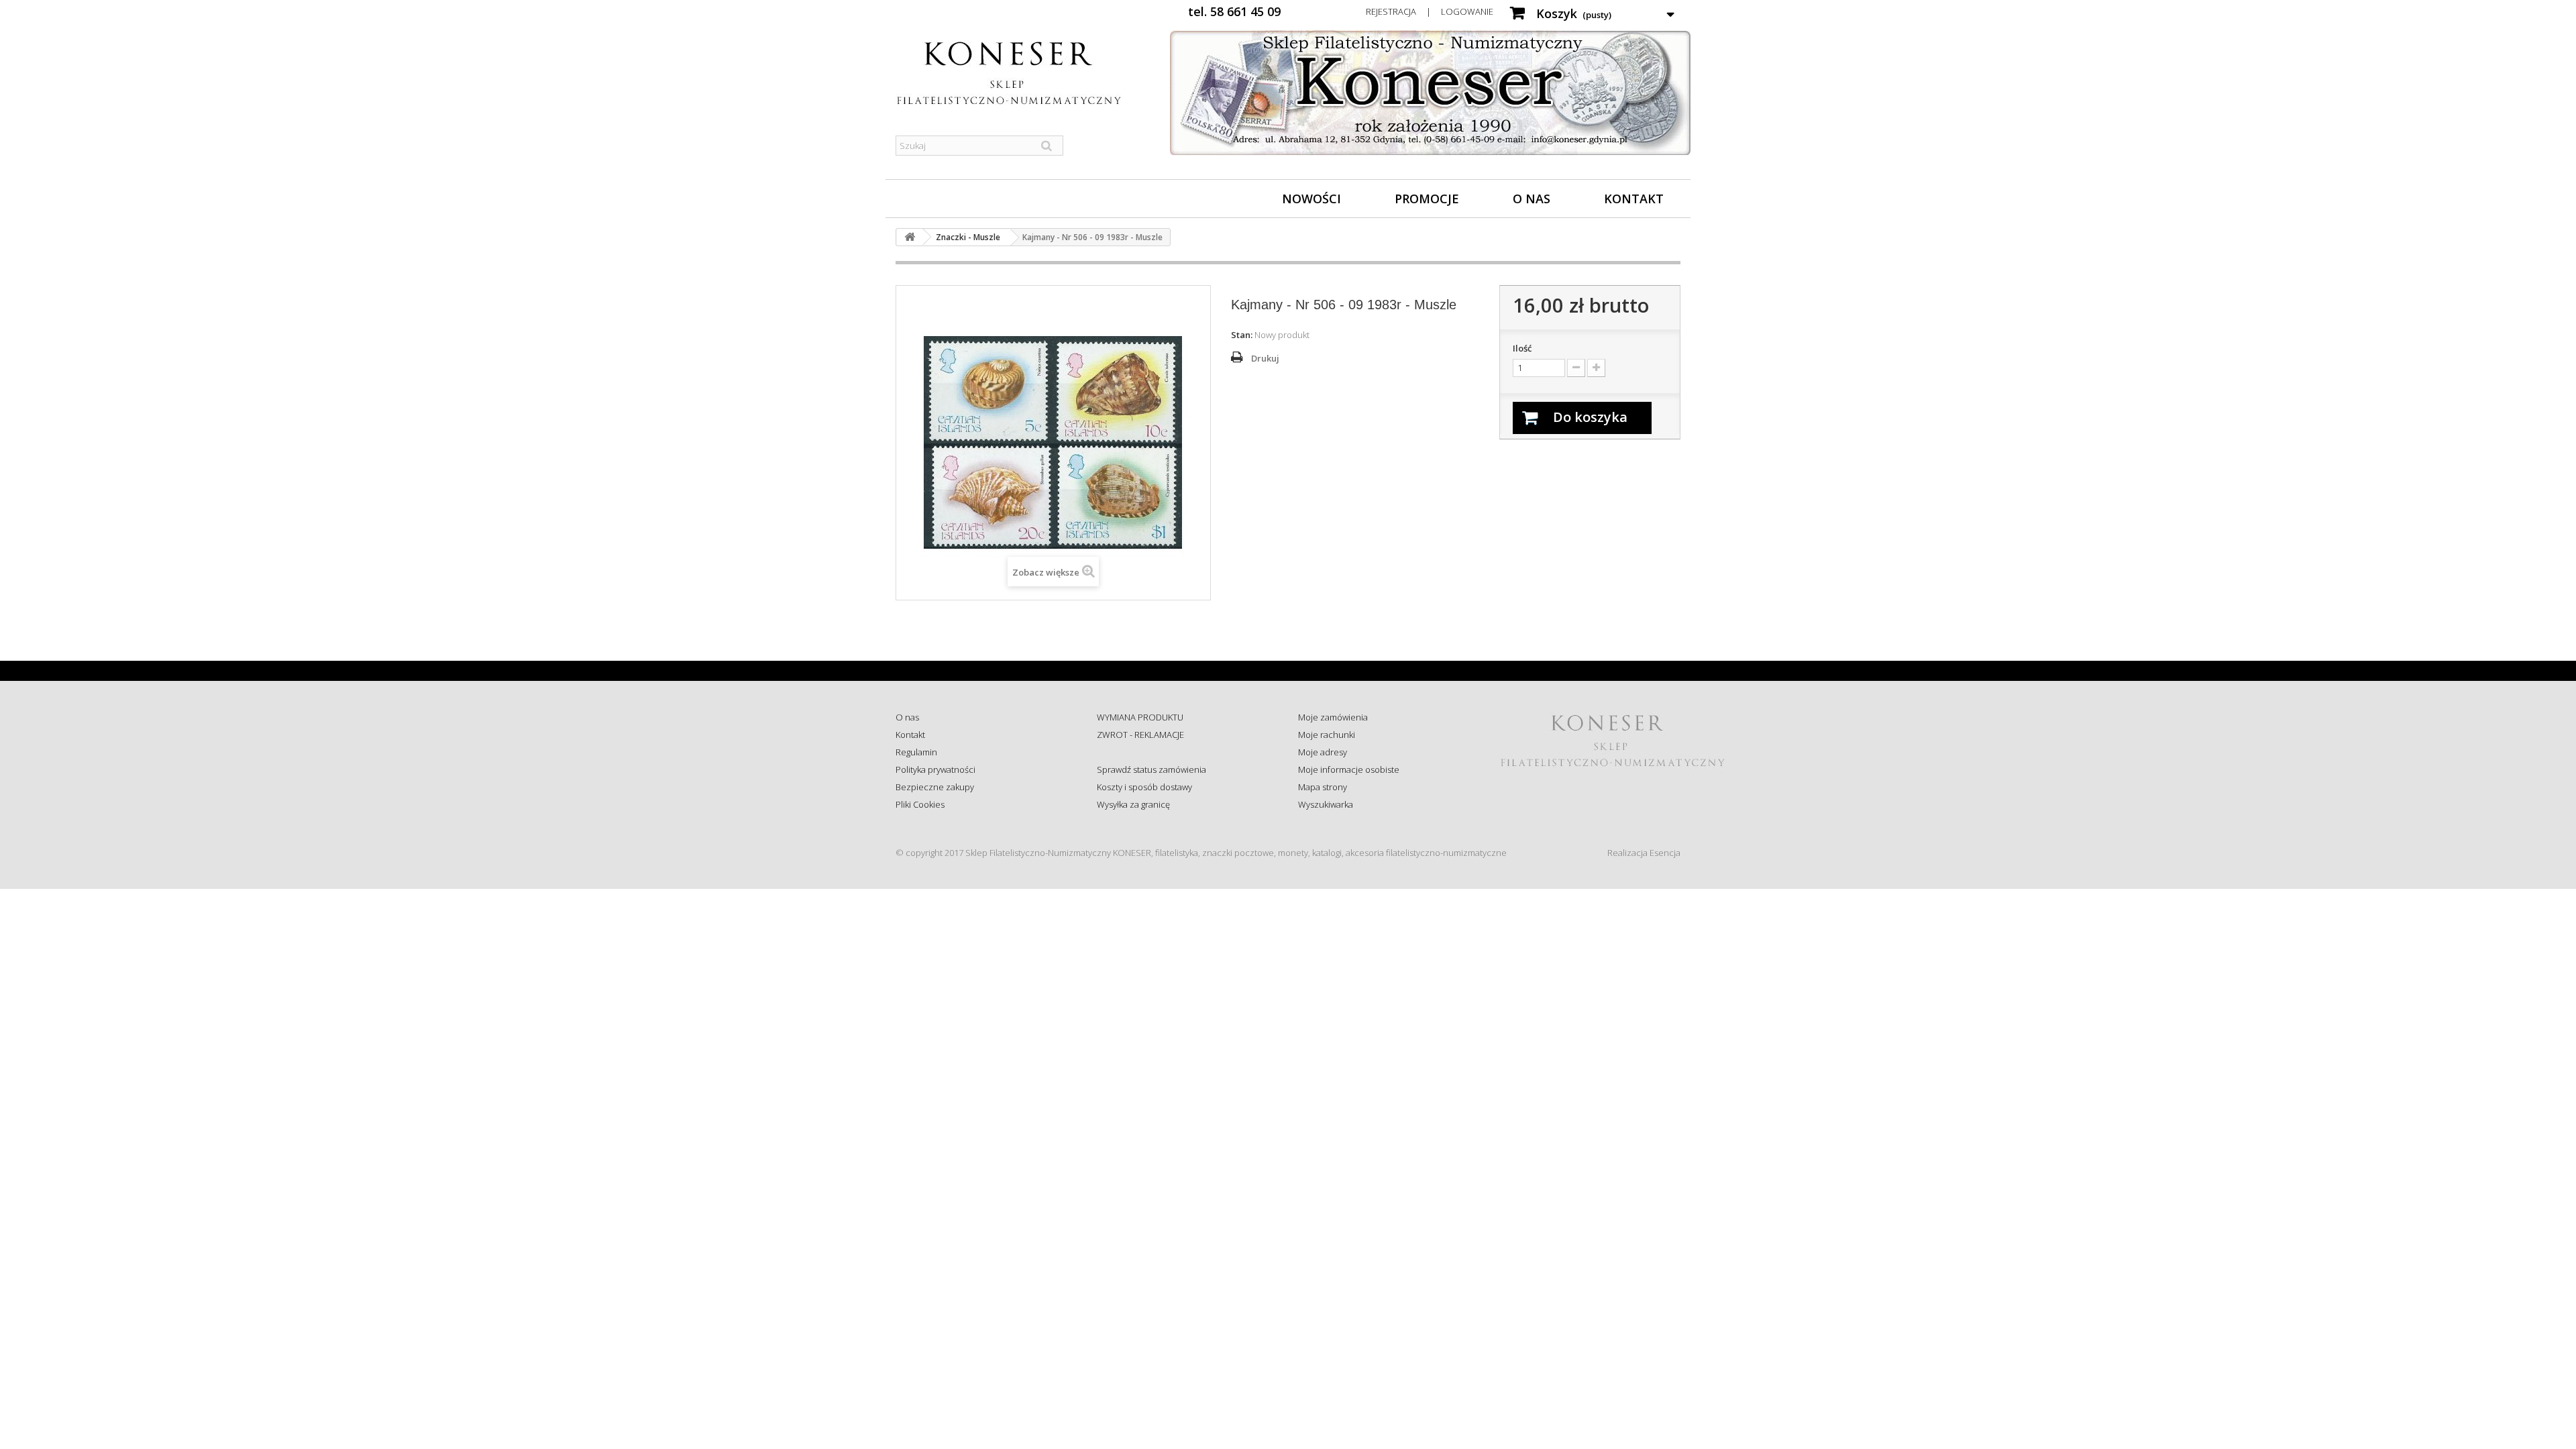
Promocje (1427, 199)
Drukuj (1265, 358)
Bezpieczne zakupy (935, 787)
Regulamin (916, 752)
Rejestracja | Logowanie (1430, 11)
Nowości (1311, 199)
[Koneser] (1020, 73)
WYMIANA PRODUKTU (1140, 717)
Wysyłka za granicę (1133, 804)
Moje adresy (1323, 752)
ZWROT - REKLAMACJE (1140, 735)
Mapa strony (1323, 787)
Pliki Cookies (920, 804)
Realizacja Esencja (1644, 853)
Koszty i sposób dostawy (1144, 787)
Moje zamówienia (1333, 717)
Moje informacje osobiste (1349, 769)
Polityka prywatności (935, 769)
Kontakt (1634, 199)
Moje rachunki (1327, 735)
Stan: (1242, 335)
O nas (1532, 199)
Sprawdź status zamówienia (1151, 769)
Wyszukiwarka (1326, 804)
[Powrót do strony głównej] (910, 237)
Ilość (1522, 348)
